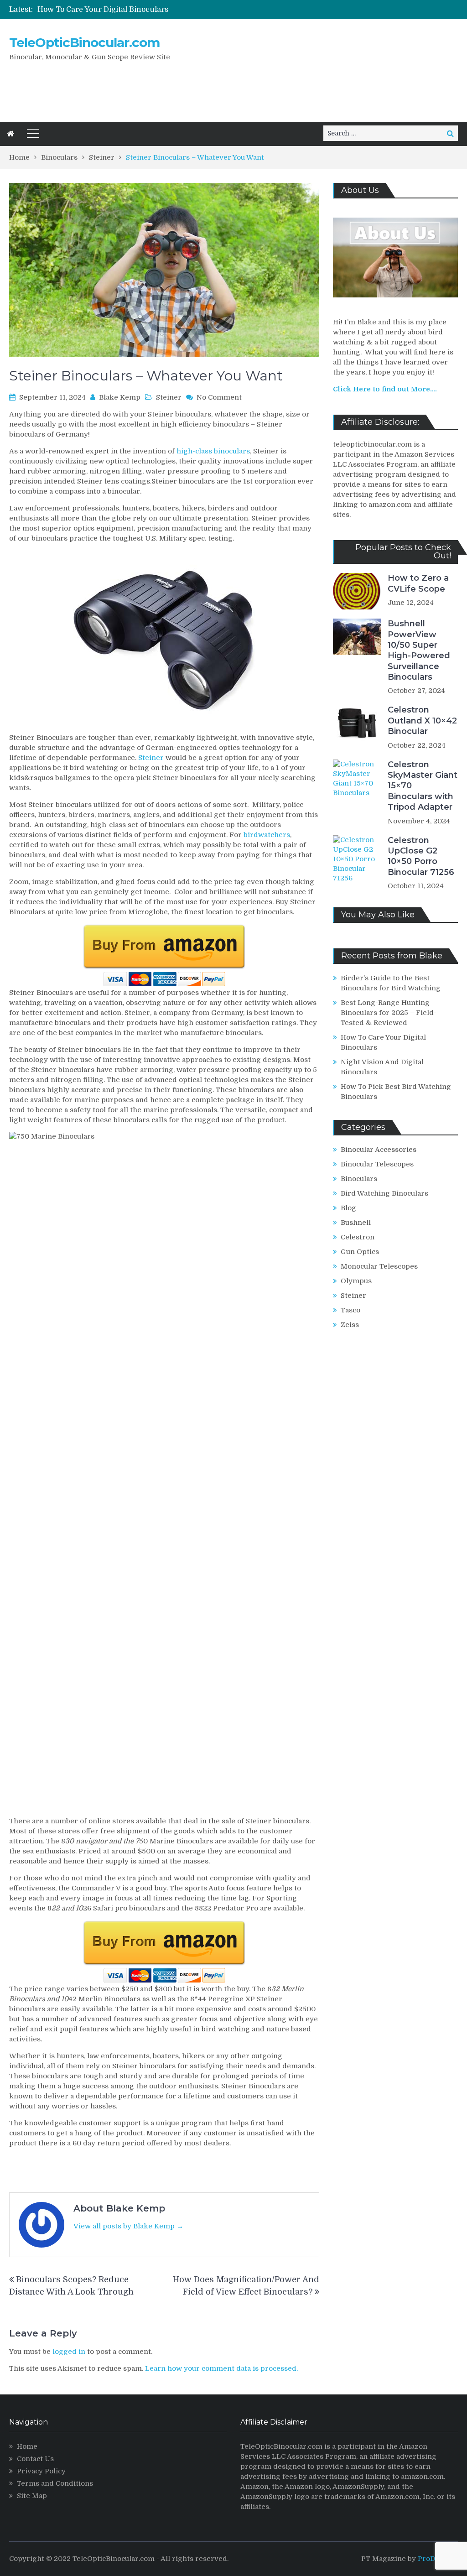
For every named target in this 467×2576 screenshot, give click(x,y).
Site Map (32, 2496)
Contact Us (35, 2459)
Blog (348, 1208)
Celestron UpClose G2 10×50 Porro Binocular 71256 (421, 856)
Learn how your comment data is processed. (221, 2368)
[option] (158, 10)
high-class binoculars (213, 451)
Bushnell (356, 1223)
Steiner (169, 397)
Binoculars (359, 1179)
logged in (69, 2352)
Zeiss (350, 1325)
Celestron (358, 1237)
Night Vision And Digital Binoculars (101, 10)
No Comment (219, 397)
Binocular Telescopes (377, 1164)
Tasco (350, 1310)
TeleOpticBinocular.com (84, 42)
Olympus (356, 1281)
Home (27, 2446)
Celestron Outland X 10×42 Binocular (422, 721)
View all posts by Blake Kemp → (128, 2226)
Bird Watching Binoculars (384, 1193)
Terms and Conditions (55, 2483)
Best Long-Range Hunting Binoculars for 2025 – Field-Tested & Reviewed (389, 1013)
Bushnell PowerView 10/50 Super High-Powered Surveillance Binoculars (419, 650)
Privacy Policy (41, 2471)
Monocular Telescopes (379, 1266)
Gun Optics (360, 1252)
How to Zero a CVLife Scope (418, 583)
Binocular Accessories (379, 1150)
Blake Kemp (120, 397)
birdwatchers (267, 835)
